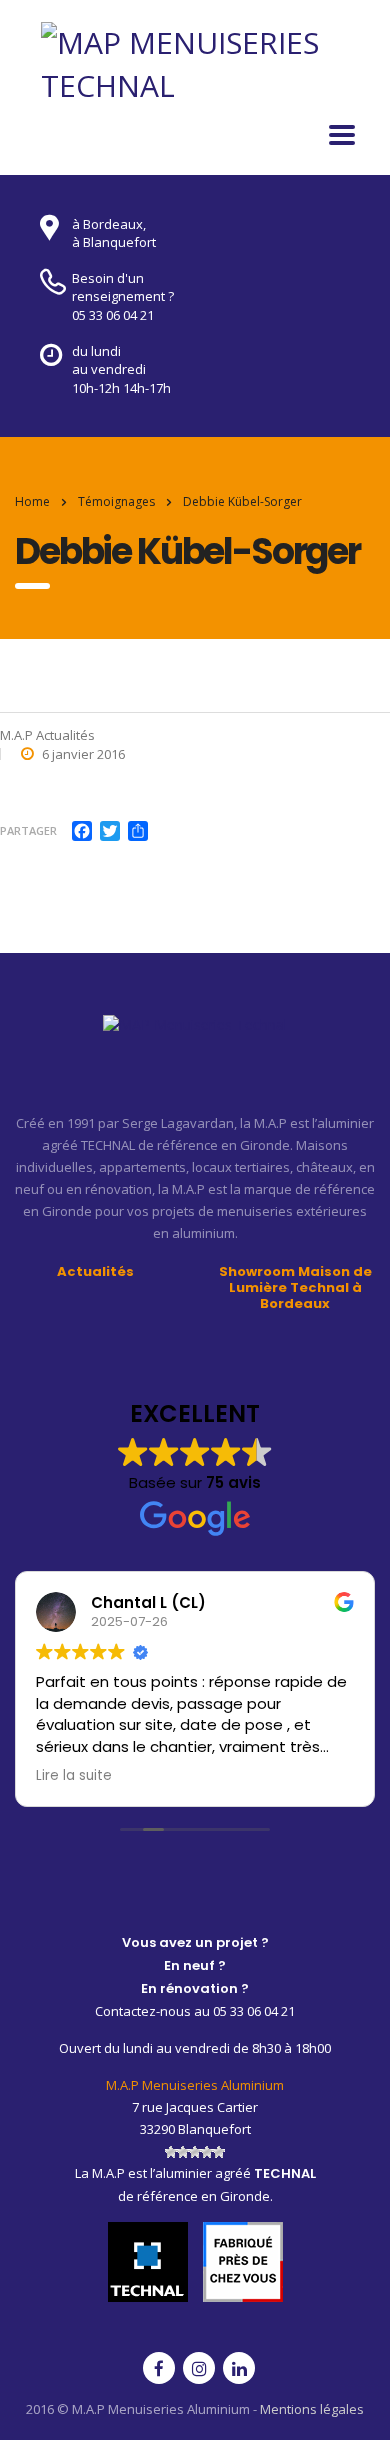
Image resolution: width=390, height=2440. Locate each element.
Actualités (95, 1272)
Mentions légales (312, 2409)
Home (32, 501)
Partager (28, 830)
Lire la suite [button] (74, 1776)
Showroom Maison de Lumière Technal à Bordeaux (295, 1288)
